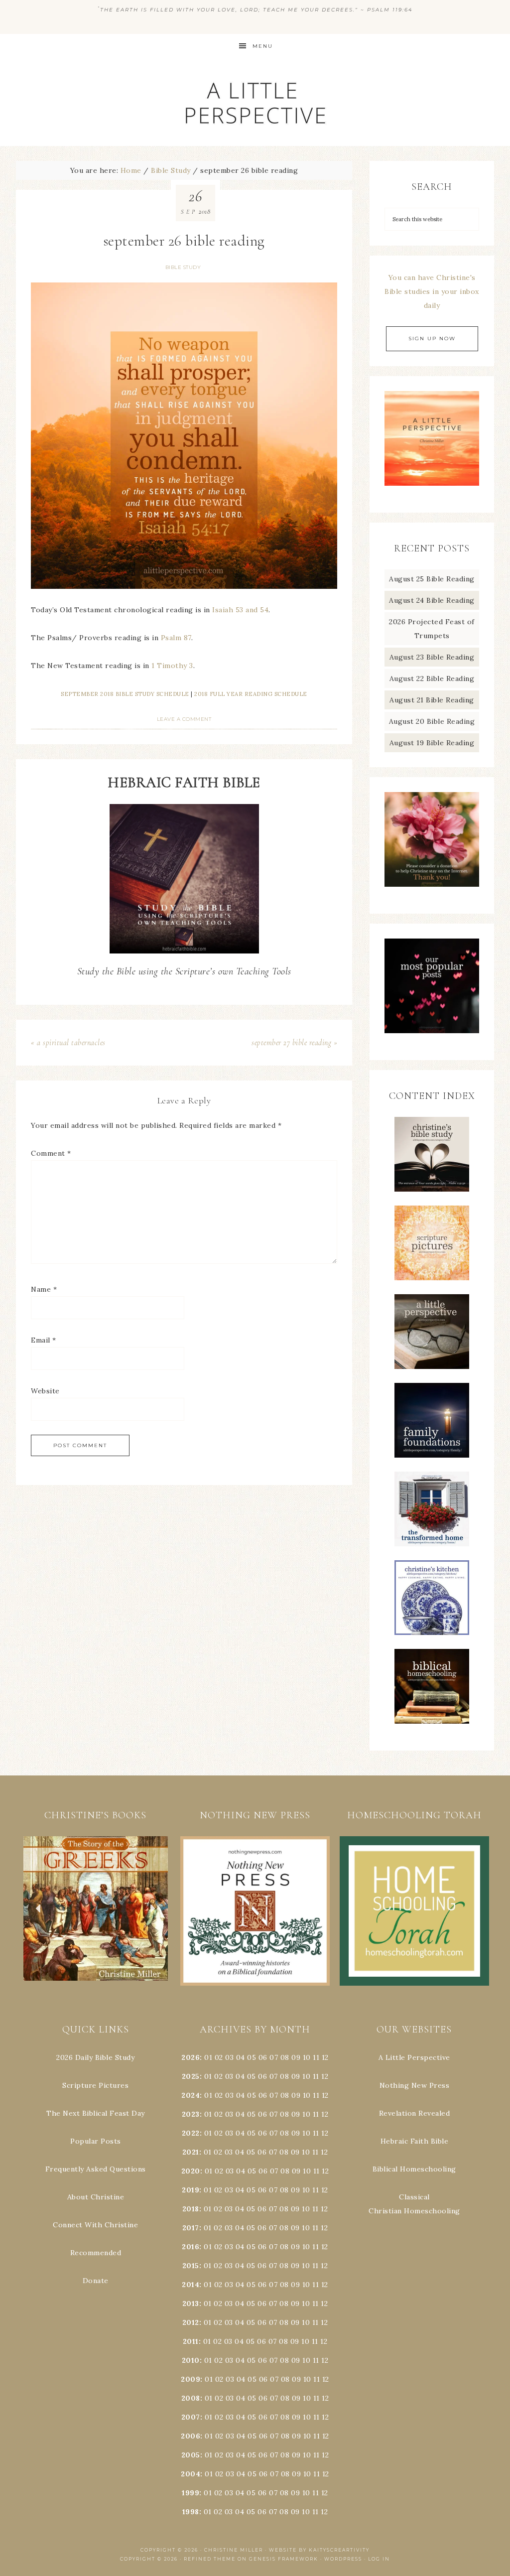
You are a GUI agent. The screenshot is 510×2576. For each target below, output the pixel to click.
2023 (191, 2114)
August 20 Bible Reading (432, 721)
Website (45, 1391)
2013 (191, 2304)
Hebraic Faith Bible (415, 2141)
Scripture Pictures (95, 2085)
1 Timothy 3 (172, 666)
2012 (191, 2322)
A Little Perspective (255, 102)
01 (208, 2057)
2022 (191, 2133)
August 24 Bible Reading (432, 600)
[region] (96, 1909)
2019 (191, 2190)
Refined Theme (210, 2559)
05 (252, 2057)
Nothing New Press (415, 2085)
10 (306, 2076)
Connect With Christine (95, 2225)
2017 (191, 2228)
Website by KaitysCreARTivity (319, 2550)
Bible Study (183, 267)
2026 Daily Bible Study (95, 2057)
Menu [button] (263, 46)
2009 (191, 2379)
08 (285, 2057)
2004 (191, 2474)
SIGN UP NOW (432, 339)
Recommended (96, 2253)
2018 (191, 2209)
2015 (191, 2266)
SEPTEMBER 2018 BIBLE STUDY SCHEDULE (125, 694)
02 (219, 2057)
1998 (191, 2512)
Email (44, 1340)
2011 (191, 2341)
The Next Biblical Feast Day (96, 2113)
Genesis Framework (284, 2559)
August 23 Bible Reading (432, 657)
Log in (379, 2559)
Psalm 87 (176, 638)
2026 (191, 2057)
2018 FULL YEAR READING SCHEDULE (251, 694)
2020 (191, 2171)
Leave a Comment (184, 719)
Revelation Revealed (415, 2113)
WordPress (343, 2559)
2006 (191, 2436)
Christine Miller (234, 2550)
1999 (191, 2493)
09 (296, 2076)
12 (325, 2076)
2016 (191, 2247)
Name (44, 1289)
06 (263, 2057)
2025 (191, 2076)
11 (316, 2076)
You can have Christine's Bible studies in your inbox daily (432, 291)
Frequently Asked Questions (96, 2169)
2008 (191, 2398)
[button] (96, 1909)
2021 (191, 2152)
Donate (96, 2281)
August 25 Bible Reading (432, 579)
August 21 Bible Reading (432, 700)
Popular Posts (96, 2141)
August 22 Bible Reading (432, 678)
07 (274, 2057)
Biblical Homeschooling (414, 2169)
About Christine (96, 2197)
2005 (191, 2455)
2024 (191, 2095)
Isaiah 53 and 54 (240, 610)
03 (229, 2057)
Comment (51, 1153)
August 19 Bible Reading (432, 743)
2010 (191, 2360)
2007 (191, 2417)
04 (241, 2057)
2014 (191, 2285)
